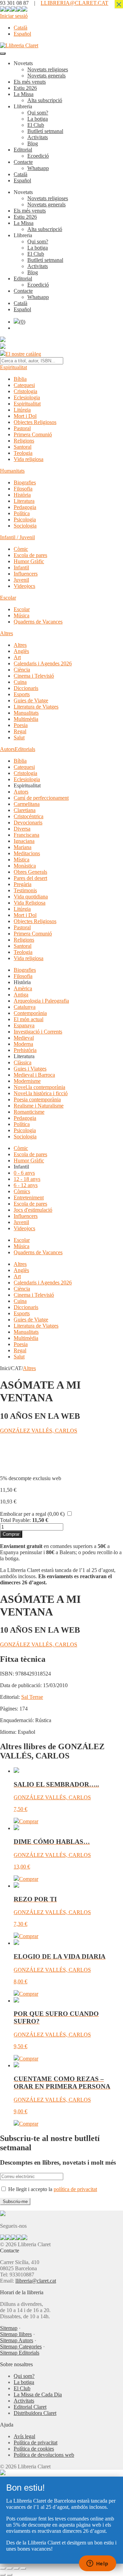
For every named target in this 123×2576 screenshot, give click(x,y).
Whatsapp (38, 168)
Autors (7, 749)
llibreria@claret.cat (36, 2281)
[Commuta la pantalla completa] (10, 2568)
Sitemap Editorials (20, 2353)
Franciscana (26, 835)
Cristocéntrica (29, 816)
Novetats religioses (48, 69)
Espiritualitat (13, 367)
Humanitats (12, 471)
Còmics (22, 1191)
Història (22, 495)
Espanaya (24, 1025)
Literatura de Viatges (36, 707)
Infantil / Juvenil (17, 537)
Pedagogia (25, 507)
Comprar (11, 1534)
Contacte (23, 162)
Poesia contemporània (37, 1099)
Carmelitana (27, 804)
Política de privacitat (36, 2442)
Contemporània (30, 1013)
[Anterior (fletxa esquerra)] (3, 2575)
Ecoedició (38, 156)
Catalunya (25, 1007)
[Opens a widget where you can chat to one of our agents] (97, 2564)
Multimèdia (26, 719)
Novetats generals (46, 76)
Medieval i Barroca (34, 1075)
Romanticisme (29, 1112)
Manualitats (26, 713)
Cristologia (25, 391)
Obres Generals (30, 872)
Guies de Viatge (31, 700)
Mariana (23, 847)
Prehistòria (25, 1050)
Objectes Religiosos (35, 422)
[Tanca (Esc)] (23, 2568)
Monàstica (25, 866)
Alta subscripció (45, 100)
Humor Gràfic (29, 561)
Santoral (23, 447)
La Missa (24, 94)
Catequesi (24, 385)
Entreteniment (29, 1198)
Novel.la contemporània (39, 1087)
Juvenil (21, 580)
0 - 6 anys (24, 1173)
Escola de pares (30, 555)
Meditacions (27, 853)
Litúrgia (22, 410)
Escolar (8, 598)
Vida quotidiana (31, 897)
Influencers (26, 574)
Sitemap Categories (21, 2347)
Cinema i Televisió (34, 676)
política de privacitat (75, 2189)
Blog (33, 143)
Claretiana (25, 810)
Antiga (21, 995)
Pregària (23, 884)
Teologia (23, 453)
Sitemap (9, 2328)
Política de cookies (34, 2449)
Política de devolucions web (44, 2455)
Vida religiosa (29, 459)
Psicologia (25, 519)
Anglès (21, 651)
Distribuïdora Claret (35, 2413)
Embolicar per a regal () (32, 1514)
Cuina (20, 682)
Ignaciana (24, 841)
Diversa (22, 829)
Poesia (21, 725)
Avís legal (24, 2436)
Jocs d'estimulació (33, 1210)
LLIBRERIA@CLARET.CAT (74, 3)
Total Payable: (15, 1520)
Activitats (38, 137)
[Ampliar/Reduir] (3, 2568)
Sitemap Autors (17, 2340)
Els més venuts (30, 82)
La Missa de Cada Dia (38, 2394)
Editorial (23, 150)
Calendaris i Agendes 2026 (43, 663)
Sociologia (25, 526)
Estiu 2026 (25, 88)
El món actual (29, 1019)
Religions (24, 441)
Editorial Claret (30, 2407)
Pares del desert (30, 878)
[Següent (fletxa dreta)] (10, 2575)
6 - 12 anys (26, 1185)
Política (22, 513)
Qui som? (38, 113)
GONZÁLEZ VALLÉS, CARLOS (39, 1431)
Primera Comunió (33, 434)
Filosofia (23, 489)
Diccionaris (26, 688)
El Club (36, 125)
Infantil (21, 567)
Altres (6, 633)
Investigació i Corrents (38, 1032)
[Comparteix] (16, 2568)
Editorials (25, 749)
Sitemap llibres (16, 2334)
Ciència (22, 670)
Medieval (24, 1038)
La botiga (38, 119)
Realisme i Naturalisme (39, 1106)
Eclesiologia (27, 397)
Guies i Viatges (30, 1069)
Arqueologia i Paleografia (41, 1001)
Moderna (23, 1044)
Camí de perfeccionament (41, 798)
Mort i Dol (25, 416)
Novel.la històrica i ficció (41, 1093)
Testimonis (25, 890)
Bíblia (20, 379)
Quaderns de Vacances (38, 622)
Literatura (24, 501)
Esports (22, 694)
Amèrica (23, 988)
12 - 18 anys (27, 1179)
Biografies (25, 482)
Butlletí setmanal (45, 131)
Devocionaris (28, 823)
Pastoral (22, 428)
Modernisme (27, 1081)
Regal (20, 731)
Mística (22, 860)
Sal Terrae (32, 1697)
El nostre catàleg (23, 354)
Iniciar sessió (14, 16)
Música (22, 615)
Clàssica (23, 1062)
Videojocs (24, 586)
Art (17, 657)
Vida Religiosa (30, 903)
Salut (19, 737)
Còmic (21, 549)
